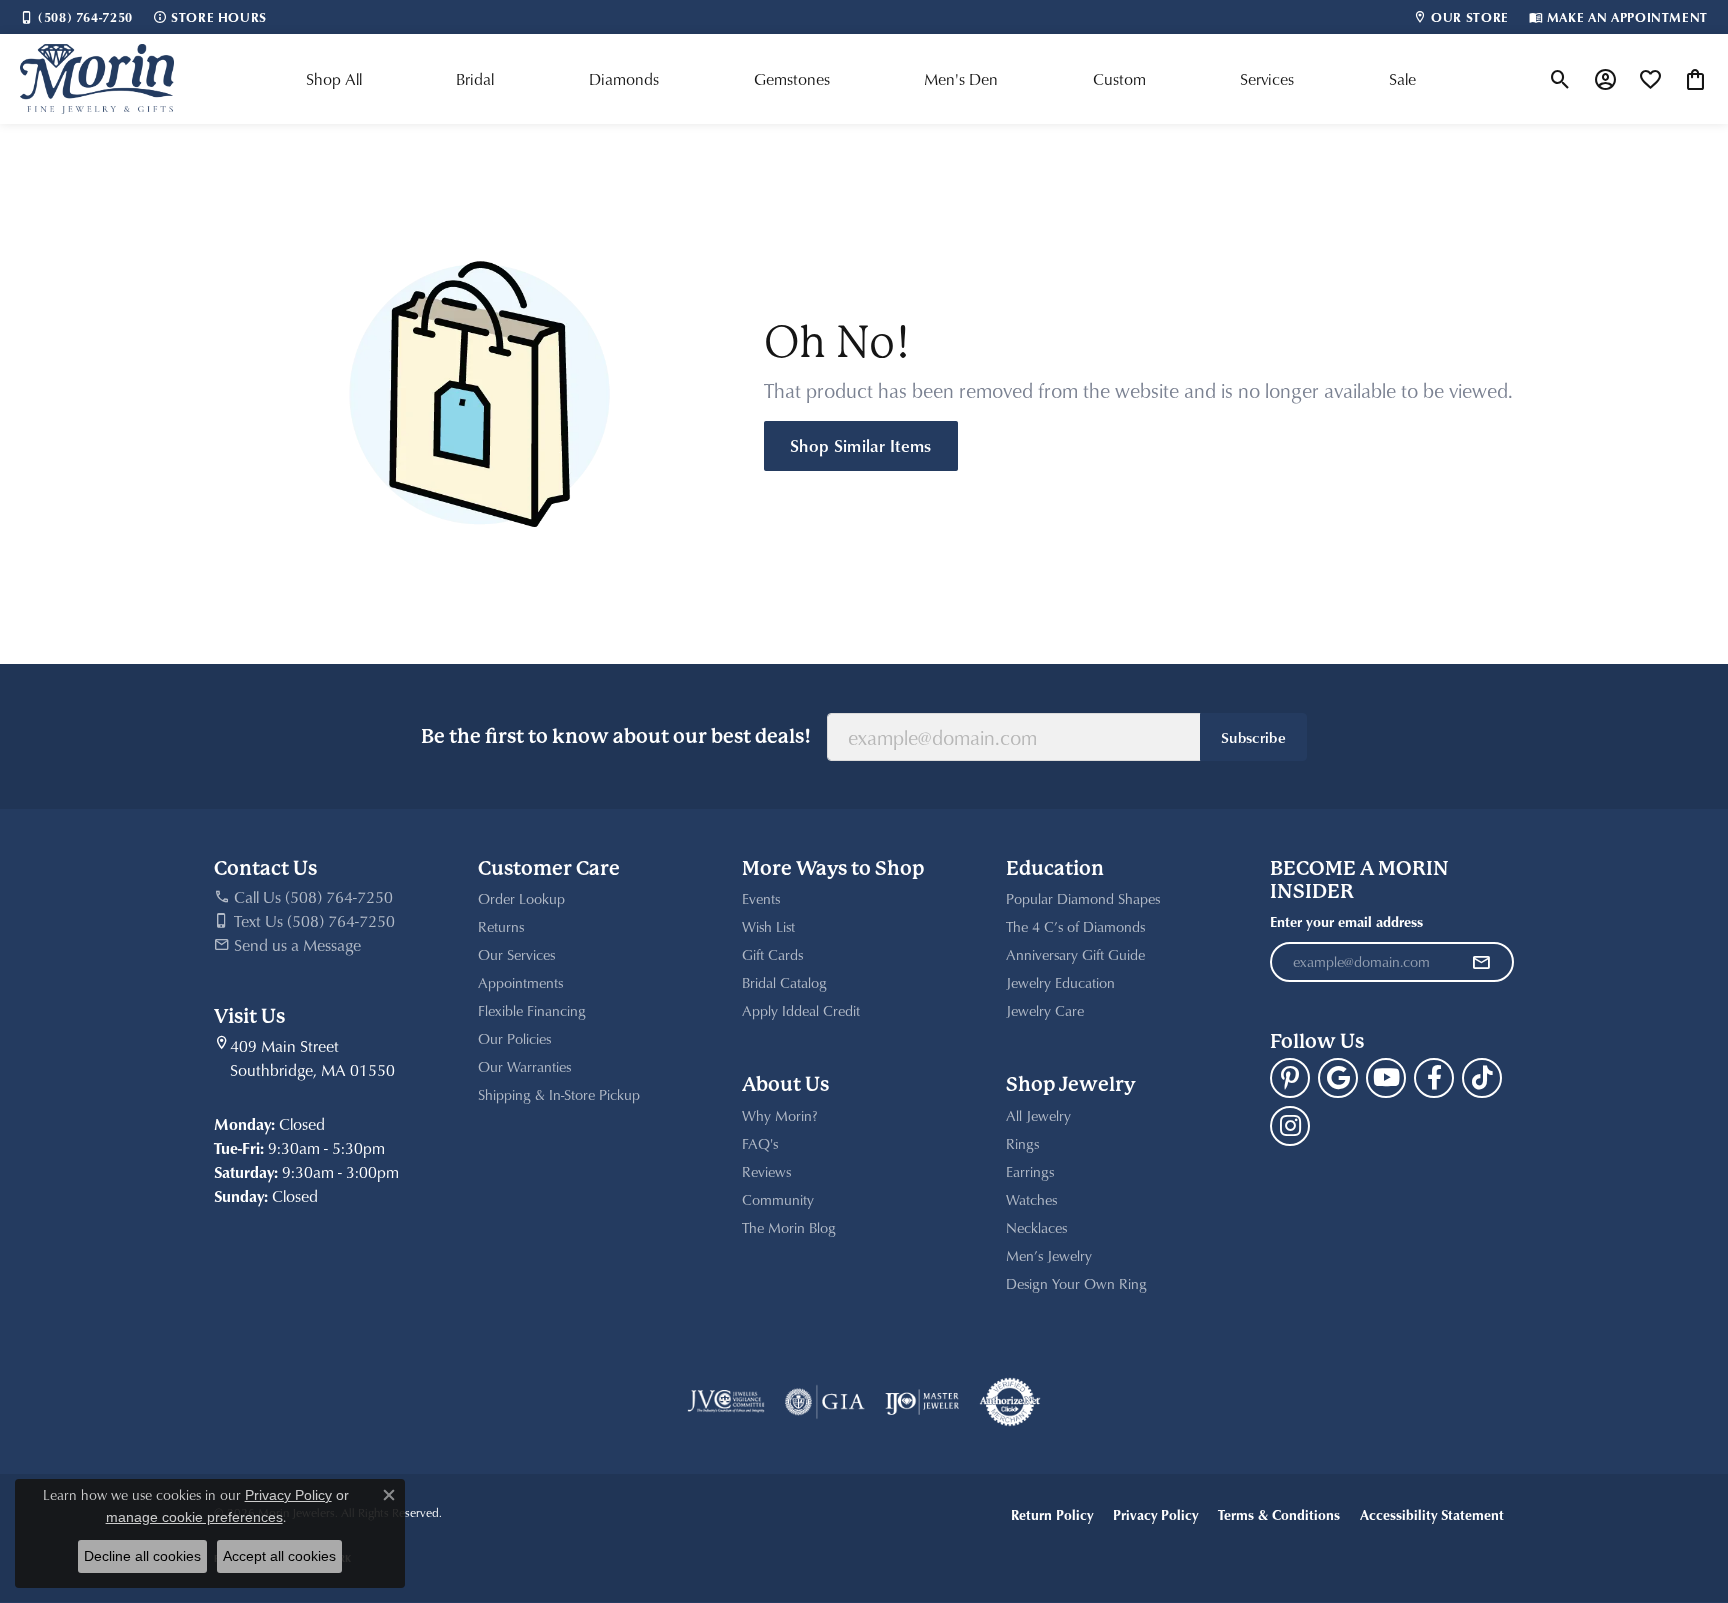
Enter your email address (1346, 921)
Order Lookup (521, 898)
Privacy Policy (1155, 1514)
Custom (1119, 79)
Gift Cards (772, 954)
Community (778, 1199)
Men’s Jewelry (1049, 1255)
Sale (1402, 79)
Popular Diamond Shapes (1083, 898)
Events (761, 898)
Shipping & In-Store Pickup (559, 1094)
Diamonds (624, 79)
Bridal (475, 79)
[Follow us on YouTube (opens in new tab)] (1386, 1078)
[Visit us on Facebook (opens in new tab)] (1434, 1078)
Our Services (516, 954)
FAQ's (760, 1143)
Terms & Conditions (1279, 1514)
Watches (1031, 1199)
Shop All (334, 79)
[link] (76, 17)
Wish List (768, 926)
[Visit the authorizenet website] (1010, 1402)
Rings (1022, 1143)
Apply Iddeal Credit (801, 1010)
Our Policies (514, 1038)
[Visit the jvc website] (726, 1402)
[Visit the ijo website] (922, 1402)
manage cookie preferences (194, 1517)
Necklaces (1036, 1227)
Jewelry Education (1060, 982)
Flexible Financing (532, 1010)
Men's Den (961, 79)
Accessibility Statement (1432, 1514)
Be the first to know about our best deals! (616, 736)
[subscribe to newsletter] (1481, 962)
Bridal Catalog (784, 982)
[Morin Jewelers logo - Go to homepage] (97, 79)
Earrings (1030, 1171)
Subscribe (1253, 737)
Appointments (520, 982)
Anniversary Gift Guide (1075, 954)
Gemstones (792, 79)
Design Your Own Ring (1076, 1283)
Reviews (766, 1171)
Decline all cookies (142, 1556)
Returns (501, 926)
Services (1267, 79)
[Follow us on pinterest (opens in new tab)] (1290, 1078)
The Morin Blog (789, 1227)
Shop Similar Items (861, 445)
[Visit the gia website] (825, 1402)
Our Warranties (524, 1066)
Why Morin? (780, 1115)
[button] (1560, 79)
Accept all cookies (279, 1556)
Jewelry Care (1045, 1010)
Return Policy (1052, 1514)
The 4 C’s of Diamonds (1075, 926)
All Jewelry (1038, 1115)
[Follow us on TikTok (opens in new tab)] (1482, 1078)
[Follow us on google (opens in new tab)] (1338, 1078)
